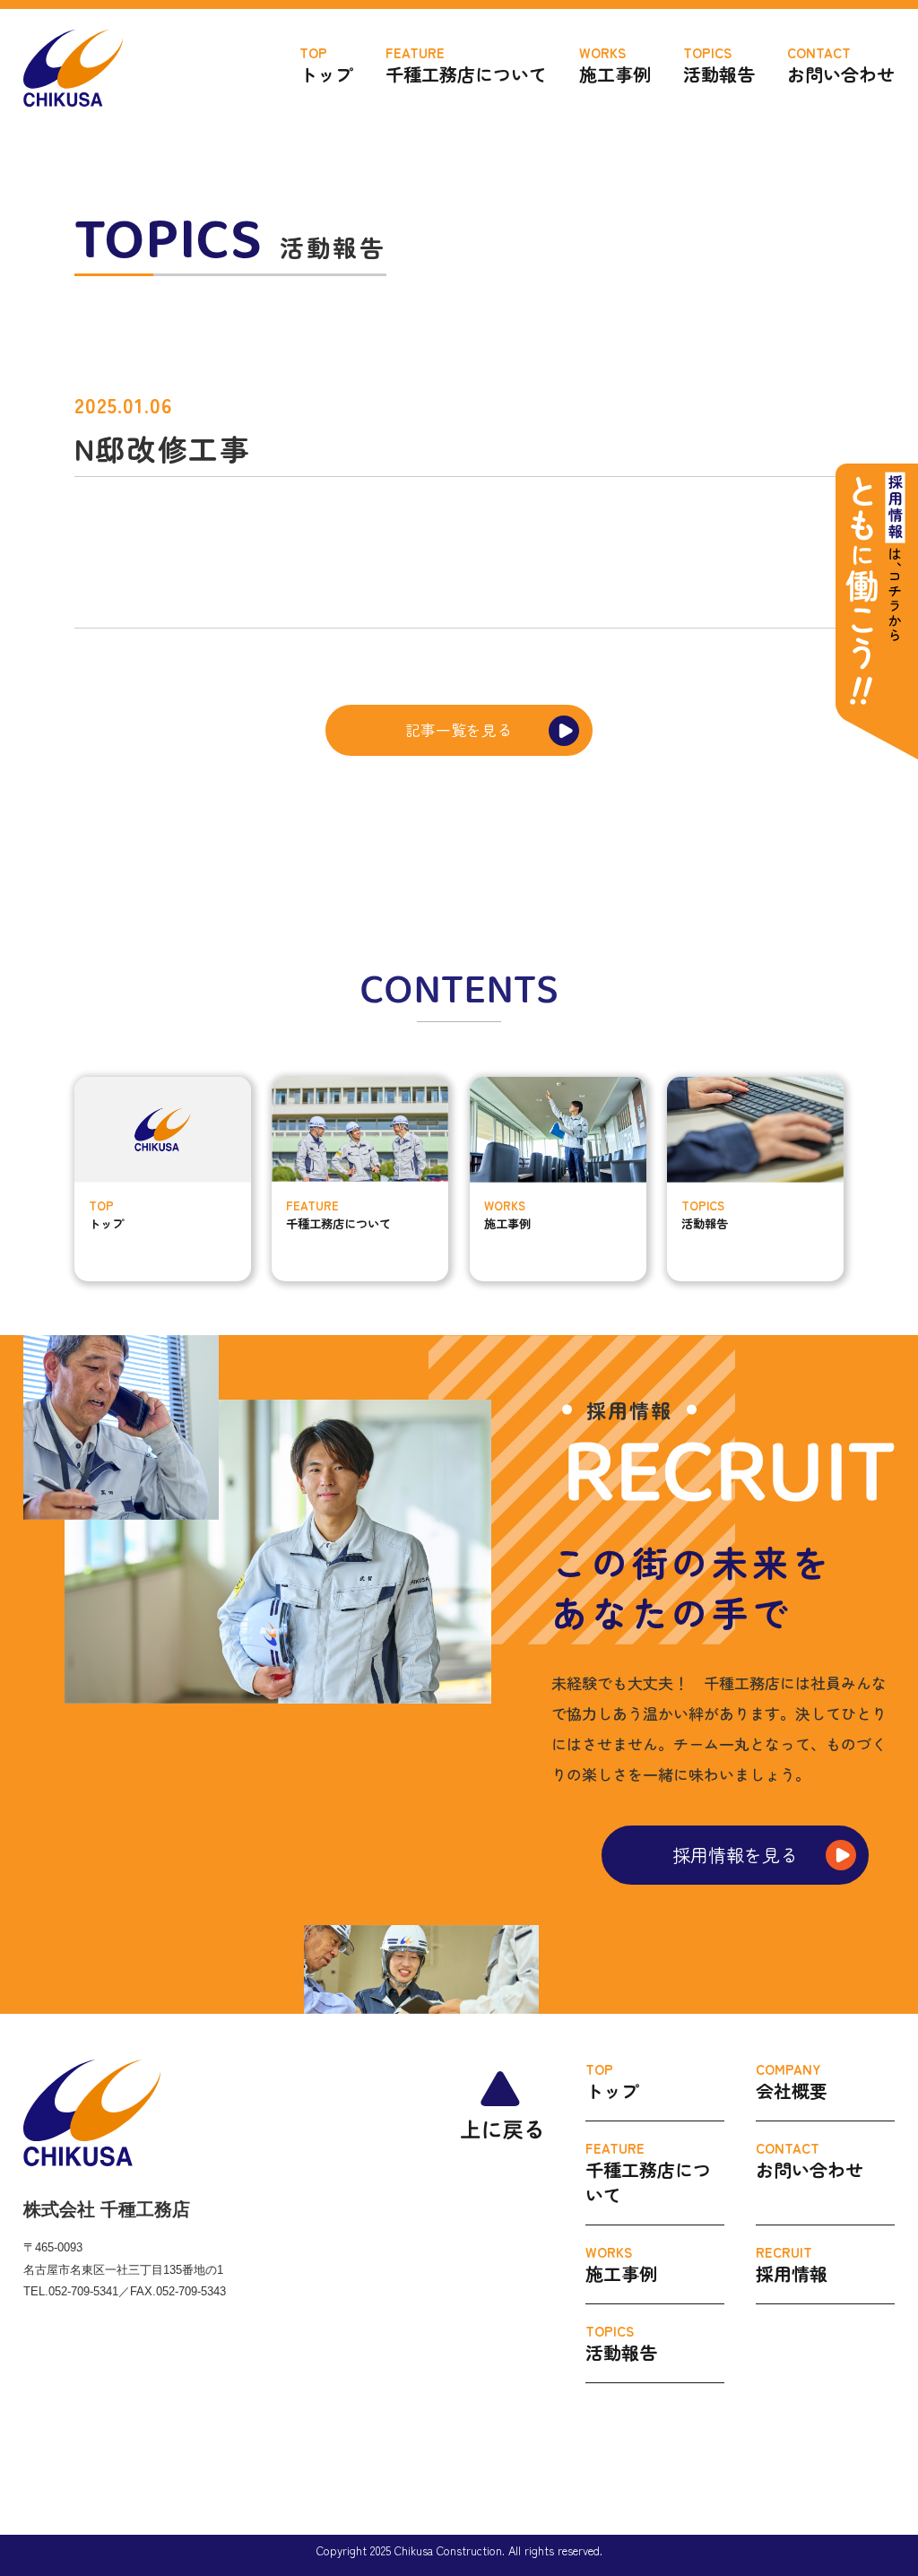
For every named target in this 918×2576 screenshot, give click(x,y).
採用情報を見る (735, 1855)
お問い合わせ (841, 65)
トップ (326, 65)
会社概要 (792, 2082)
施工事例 (615, 65)
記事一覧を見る (459, 730)
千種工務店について (466, 65)
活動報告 (719, 65)
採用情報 (792, 2264)
